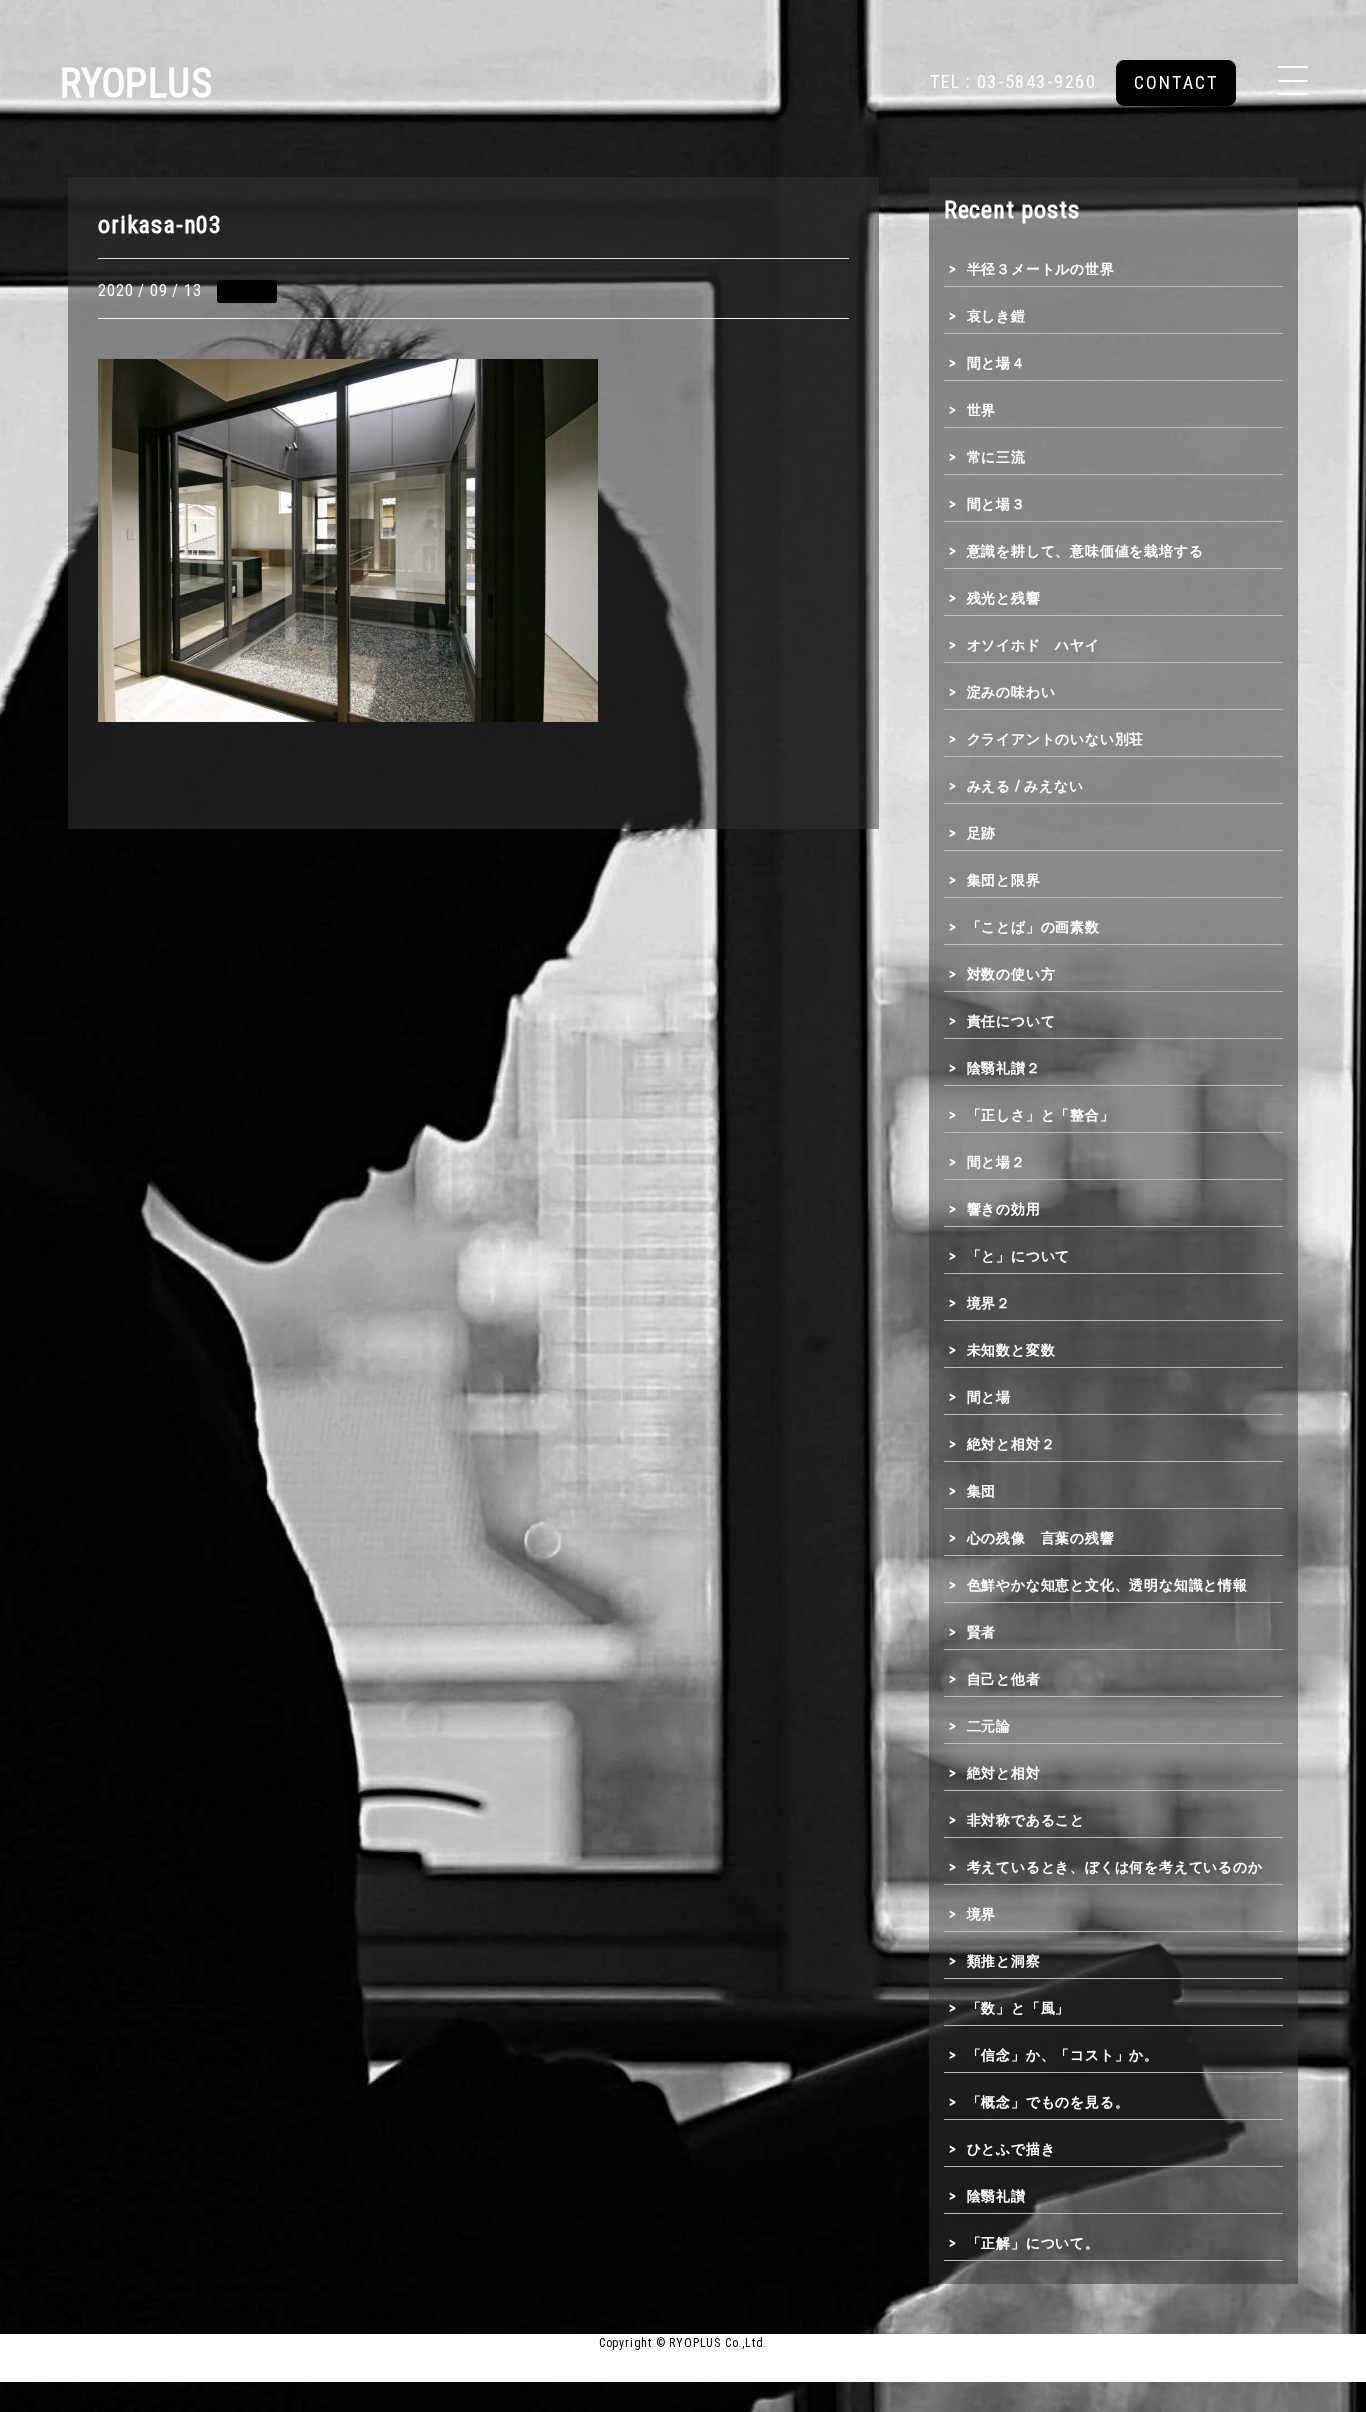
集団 (981, 1491)
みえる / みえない (1025, 786)
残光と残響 (1004, 598)
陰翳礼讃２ (1004, 1068)
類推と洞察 (1004, 1961)
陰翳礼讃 (996, 2196)
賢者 (981, 1632)
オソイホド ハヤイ (1033, 645)
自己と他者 (1004, 1679)
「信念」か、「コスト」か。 (1063, 2055)
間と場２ (996, 1162)
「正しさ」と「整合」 (1041, 1115)
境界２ (989, 1303)
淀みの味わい (1011, 692)
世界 (981, 410)
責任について (1011, 1021)
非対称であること (1026, 1820)
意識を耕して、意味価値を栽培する (1085, 551)
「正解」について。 (1033, 2243)
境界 (981, 1914)
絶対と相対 (1004, 1773)
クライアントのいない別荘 (1055, 739)
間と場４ (996, 363)
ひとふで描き (1011, 2149)
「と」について (1018, 1256)
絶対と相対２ (1011, 1444)
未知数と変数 (1011, 1350)
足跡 (981, 833)
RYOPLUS (136, 83)
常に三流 (996, 457)
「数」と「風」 (1018, 2008)
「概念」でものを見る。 (1048, 2102)
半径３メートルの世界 (1041, 269)
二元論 (989, 1726)
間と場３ (996, 504)
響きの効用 (1004, 1209)
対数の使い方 (1011, 974)
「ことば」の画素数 (1033, 927)
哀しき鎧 (996, 316)
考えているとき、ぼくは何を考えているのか (1115, 1867)
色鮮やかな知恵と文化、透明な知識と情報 (1107, 1585)
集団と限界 (1004, 880)
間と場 (989, 1397)
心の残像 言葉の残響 (1041, 1538)
